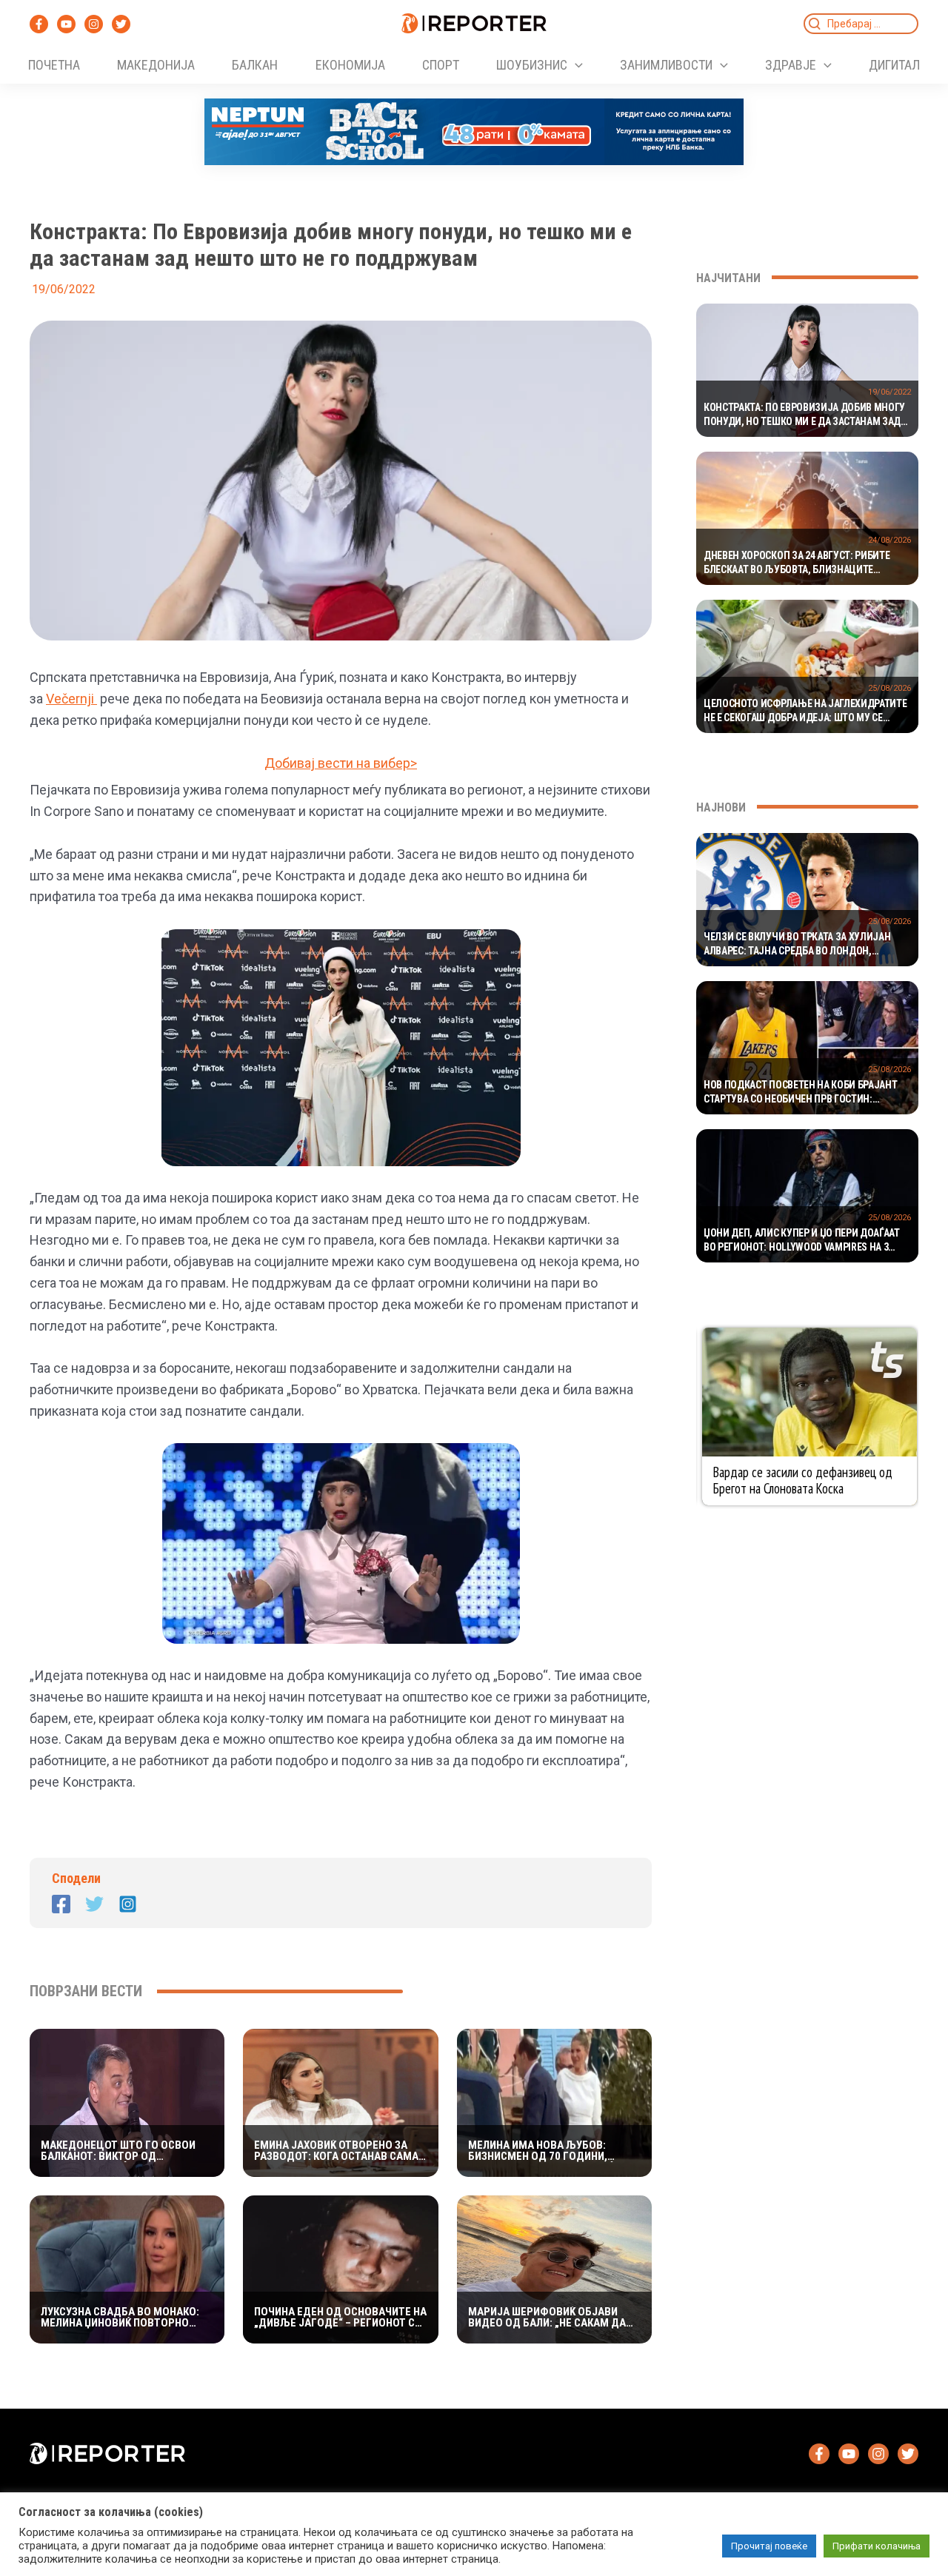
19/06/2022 (889, 392)
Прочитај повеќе (769, 2546)
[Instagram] (94, 24)
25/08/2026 (889, 688)
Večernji (71, 699)
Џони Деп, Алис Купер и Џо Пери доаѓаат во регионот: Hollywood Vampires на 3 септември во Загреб (802, 1241)
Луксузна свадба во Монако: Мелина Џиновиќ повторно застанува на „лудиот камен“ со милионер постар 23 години (127, 2318)
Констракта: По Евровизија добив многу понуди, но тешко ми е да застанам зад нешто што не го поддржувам (804, 415)
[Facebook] (39, 24)
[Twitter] (121, 24)
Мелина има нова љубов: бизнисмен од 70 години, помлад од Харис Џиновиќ (541, 2151)
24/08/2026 (889, 540)
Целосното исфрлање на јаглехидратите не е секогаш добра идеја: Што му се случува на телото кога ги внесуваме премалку (805, 712)
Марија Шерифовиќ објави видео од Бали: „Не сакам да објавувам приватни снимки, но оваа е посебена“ (550, 2318)
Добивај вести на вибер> (341, 763)
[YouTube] (66, 24)
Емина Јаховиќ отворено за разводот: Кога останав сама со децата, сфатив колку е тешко (336, 2151)
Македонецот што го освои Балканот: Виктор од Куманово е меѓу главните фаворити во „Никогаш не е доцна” (118, 2151)
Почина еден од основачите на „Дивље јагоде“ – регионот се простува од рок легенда (340, 2318)
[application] (575, 65)
